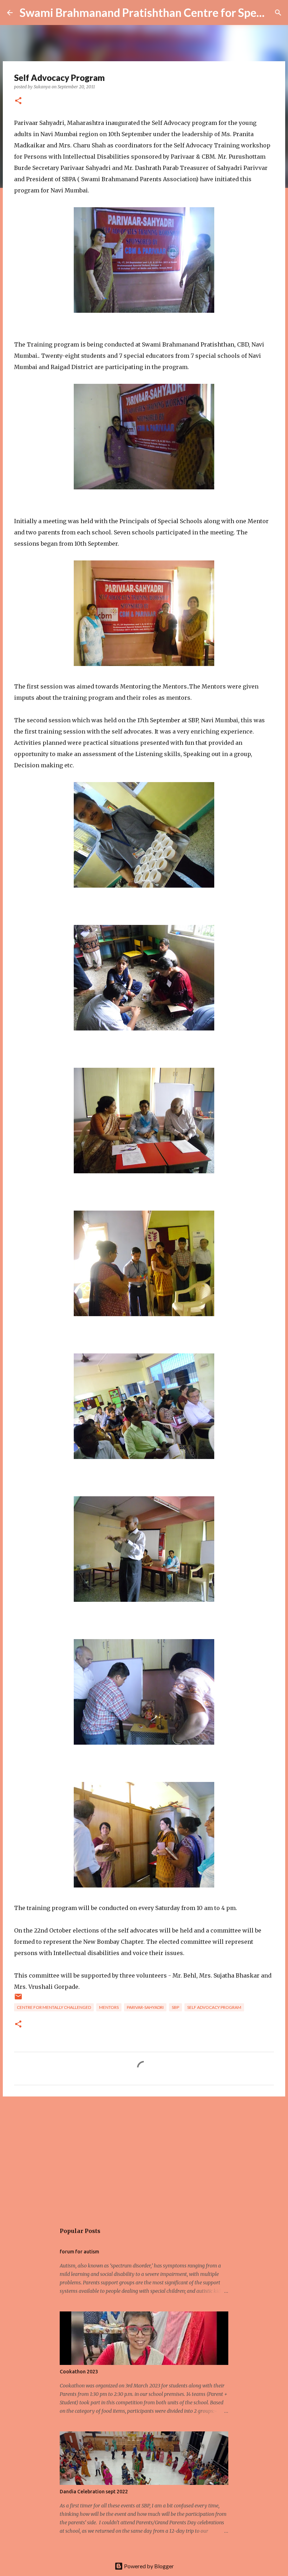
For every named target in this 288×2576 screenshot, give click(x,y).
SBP (175, 2007)
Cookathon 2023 (79, 2372)
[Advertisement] (144, 2156)
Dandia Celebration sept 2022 (94, 2492)
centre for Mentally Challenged (54, 2007)
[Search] (278, 13)
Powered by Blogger (148, 2566)
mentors (109, 2007)
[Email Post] (18, 1999)
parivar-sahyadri (145, 2007)
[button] (18, 101)
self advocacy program (214, 2007)
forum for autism (79, 2252)
